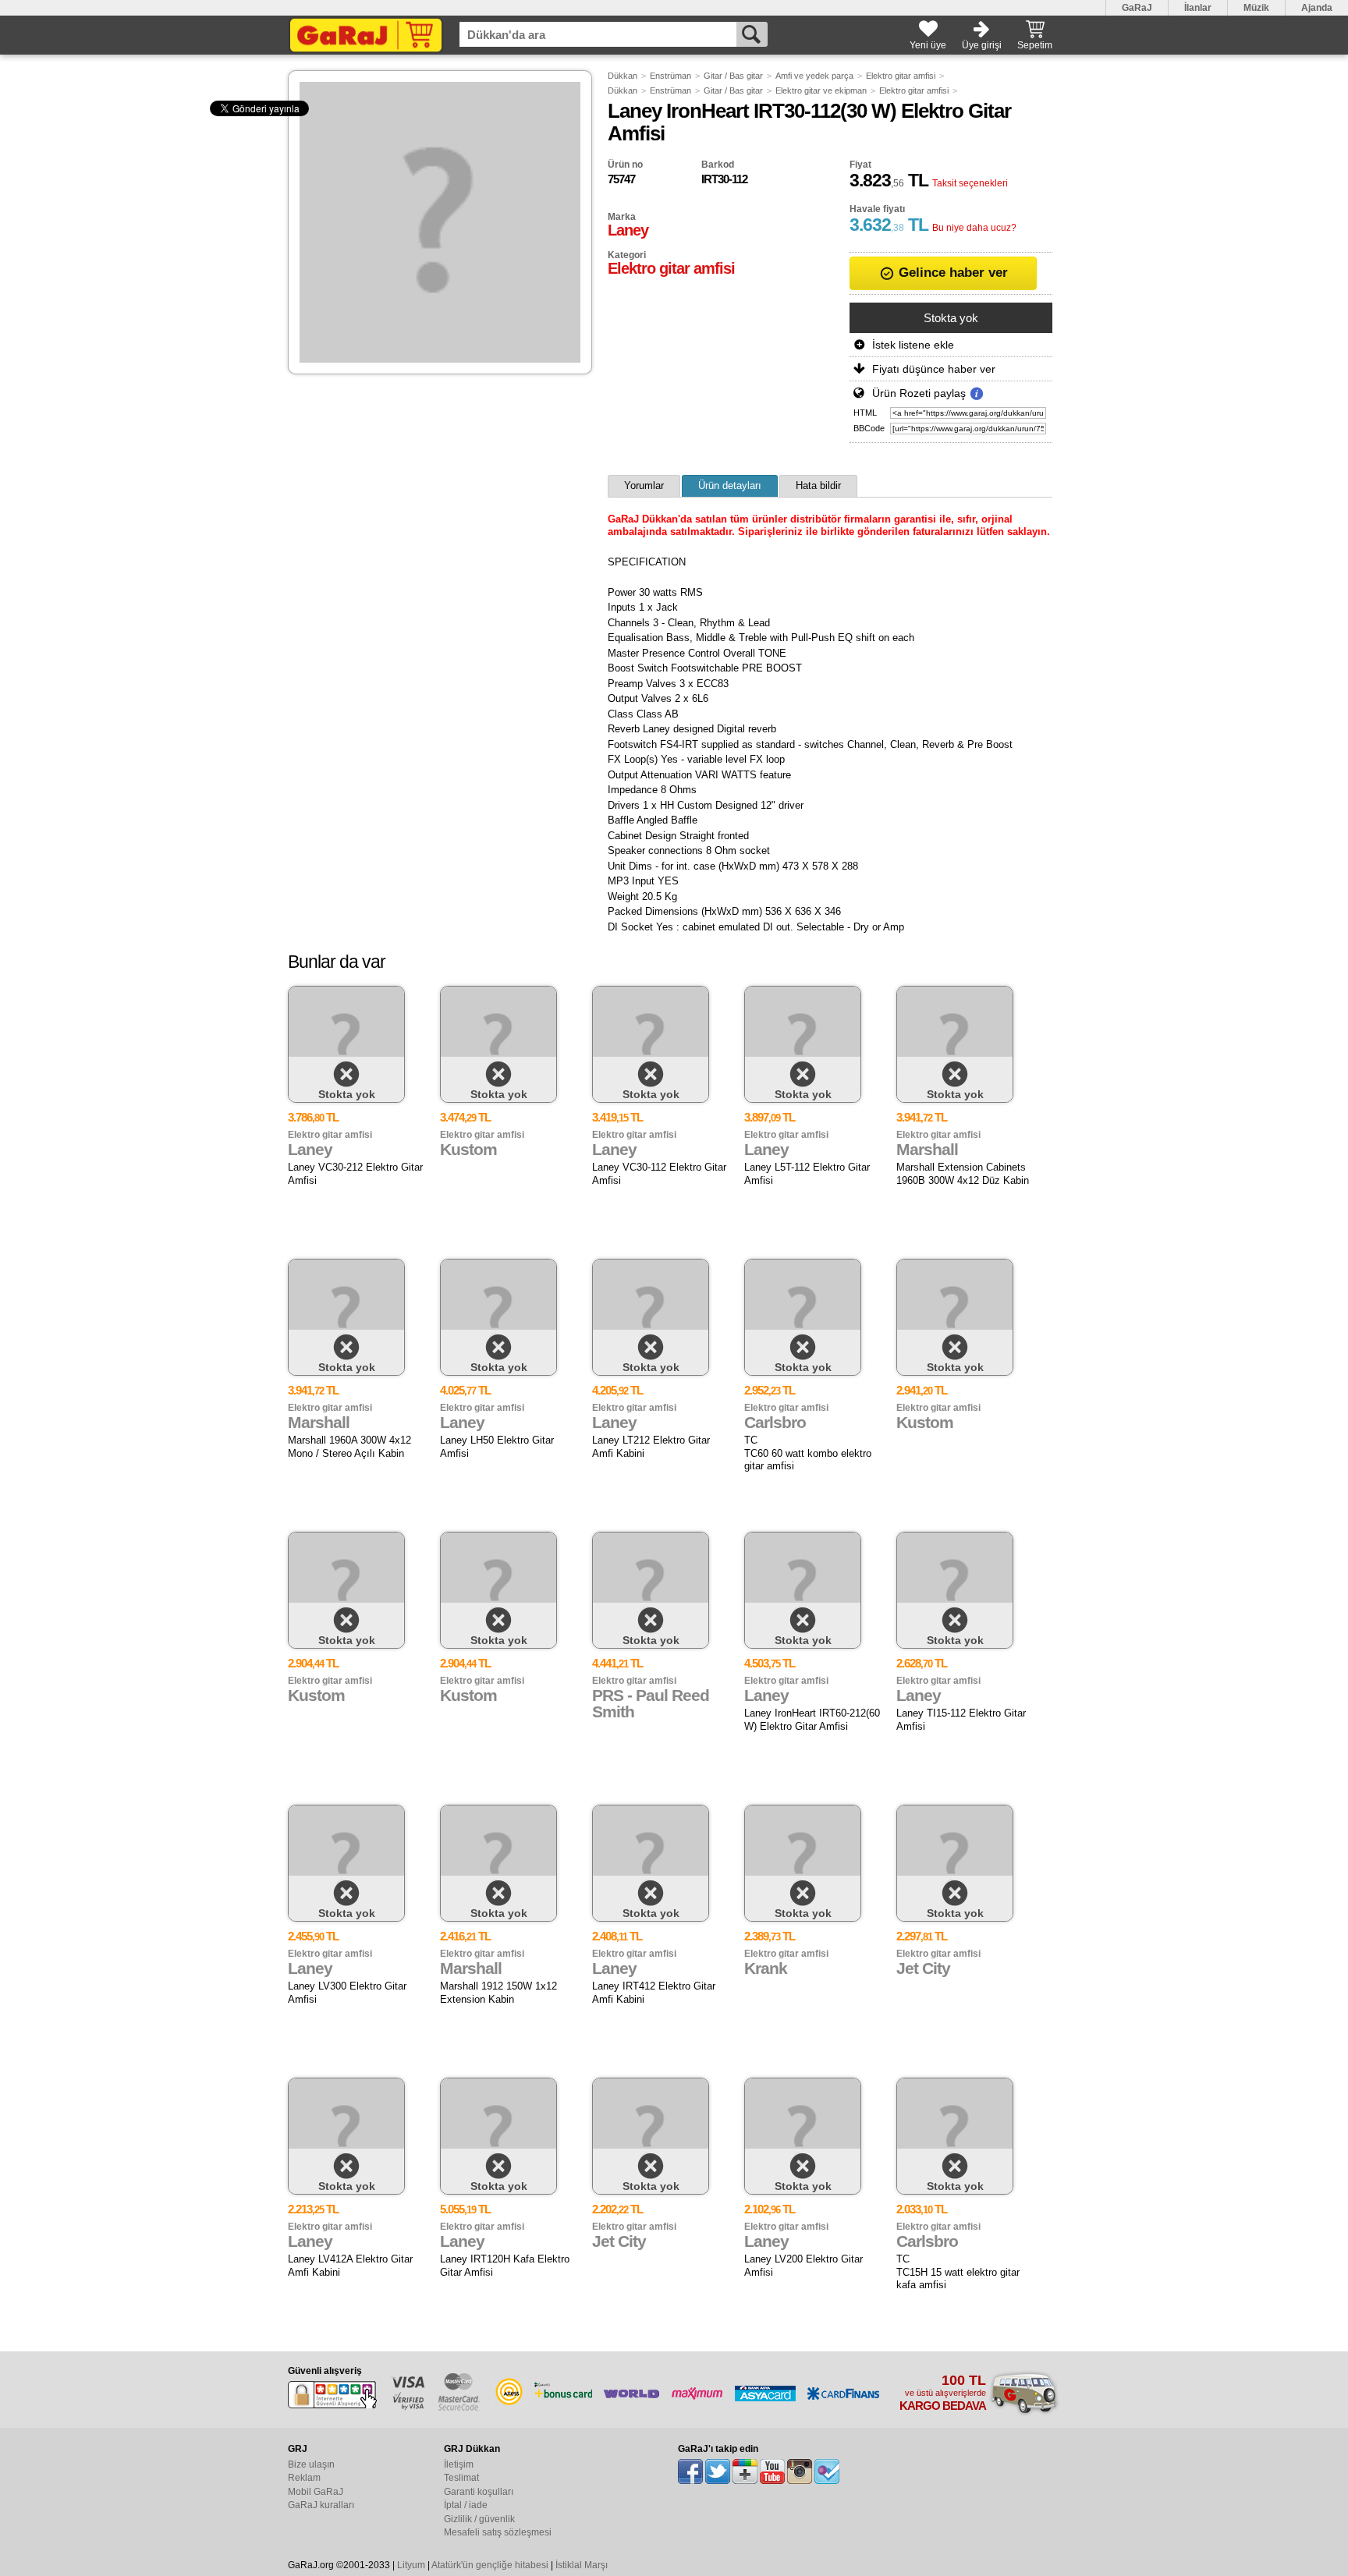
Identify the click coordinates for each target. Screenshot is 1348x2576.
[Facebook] (690, 2471)
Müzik (1256, 8)
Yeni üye (928, 45)
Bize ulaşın (311, 2464)
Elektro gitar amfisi (901, 76)
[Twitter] (718, 2471)
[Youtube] (772, 2471)
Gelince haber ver (951, 273)
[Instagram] (800, 2471)
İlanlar (1198, 8)
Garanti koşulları (479, 2492)
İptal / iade (466, 2505)
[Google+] (745, 2471)
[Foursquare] (827, 2471)
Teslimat (461, 2478)
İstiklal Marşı (582, 2565)
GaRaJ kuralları (321, 2505)
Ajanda (1317, 8)
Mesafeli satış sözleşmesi (498, 2532)
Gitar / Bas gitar (733, 76)
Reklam (304, 2478)
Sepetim (1035, 45)
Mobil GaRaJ (316, 2492)
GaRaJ (1137, 8)
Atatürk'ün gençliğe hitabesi (490, 2565)
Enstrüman (670, 76)
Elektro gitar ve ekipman (821, 90)
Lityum (411, 2565)
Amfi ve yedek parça (814, 76)
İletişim (459, 2464)
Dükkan (623, 76)
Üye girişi (982, 45)
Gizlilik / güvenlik (479, 2519)
